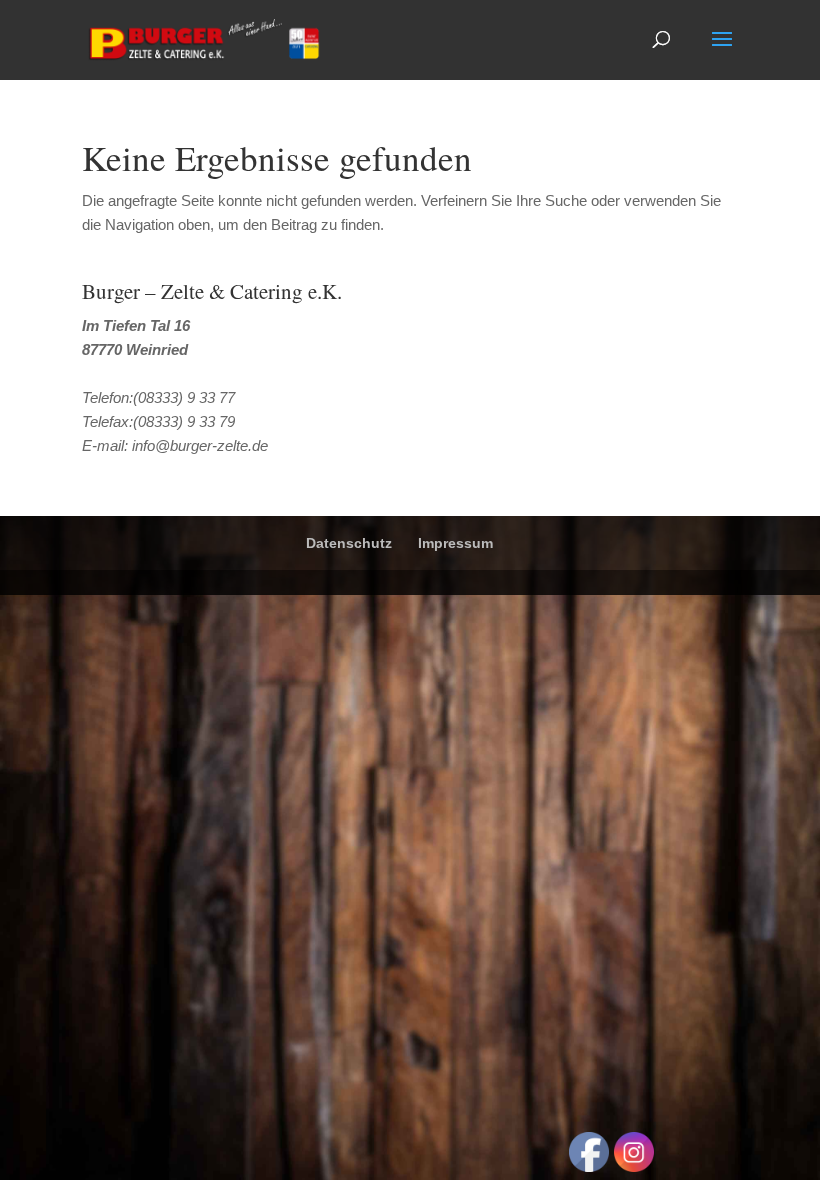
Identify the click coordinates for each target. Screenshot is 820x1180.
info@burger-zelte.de (200, 445)
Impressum (455, 543)
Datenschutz (349, 543)
